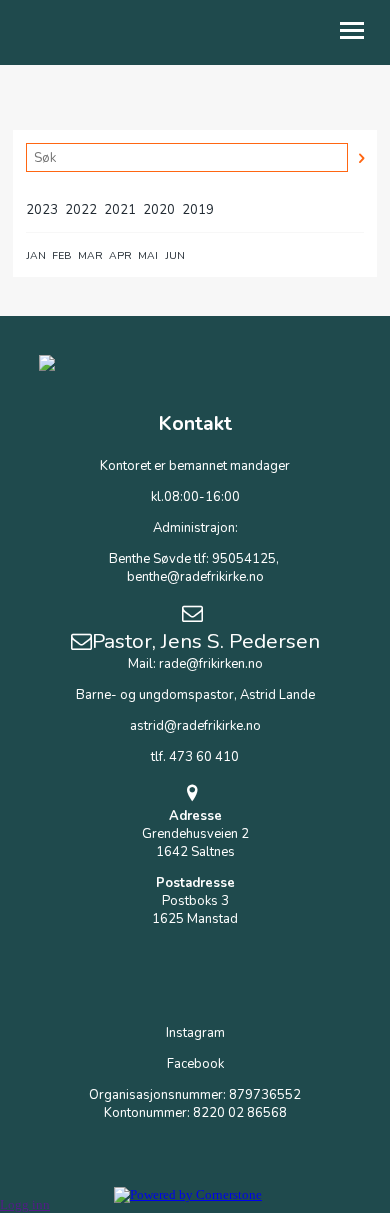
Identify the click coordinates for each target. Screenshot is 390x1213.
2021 (120, 210)
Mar (90, 255)
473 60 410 (204, 757)
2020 (159, 210)
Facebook (195, 1064)
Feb (62, 255)
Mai (148, 255)
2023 (42, 210)
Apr (120, 255)
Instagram (195, 1033)
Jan (36, 255)
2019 (198, 210)
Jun (175, 255)
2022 (81, 210)
